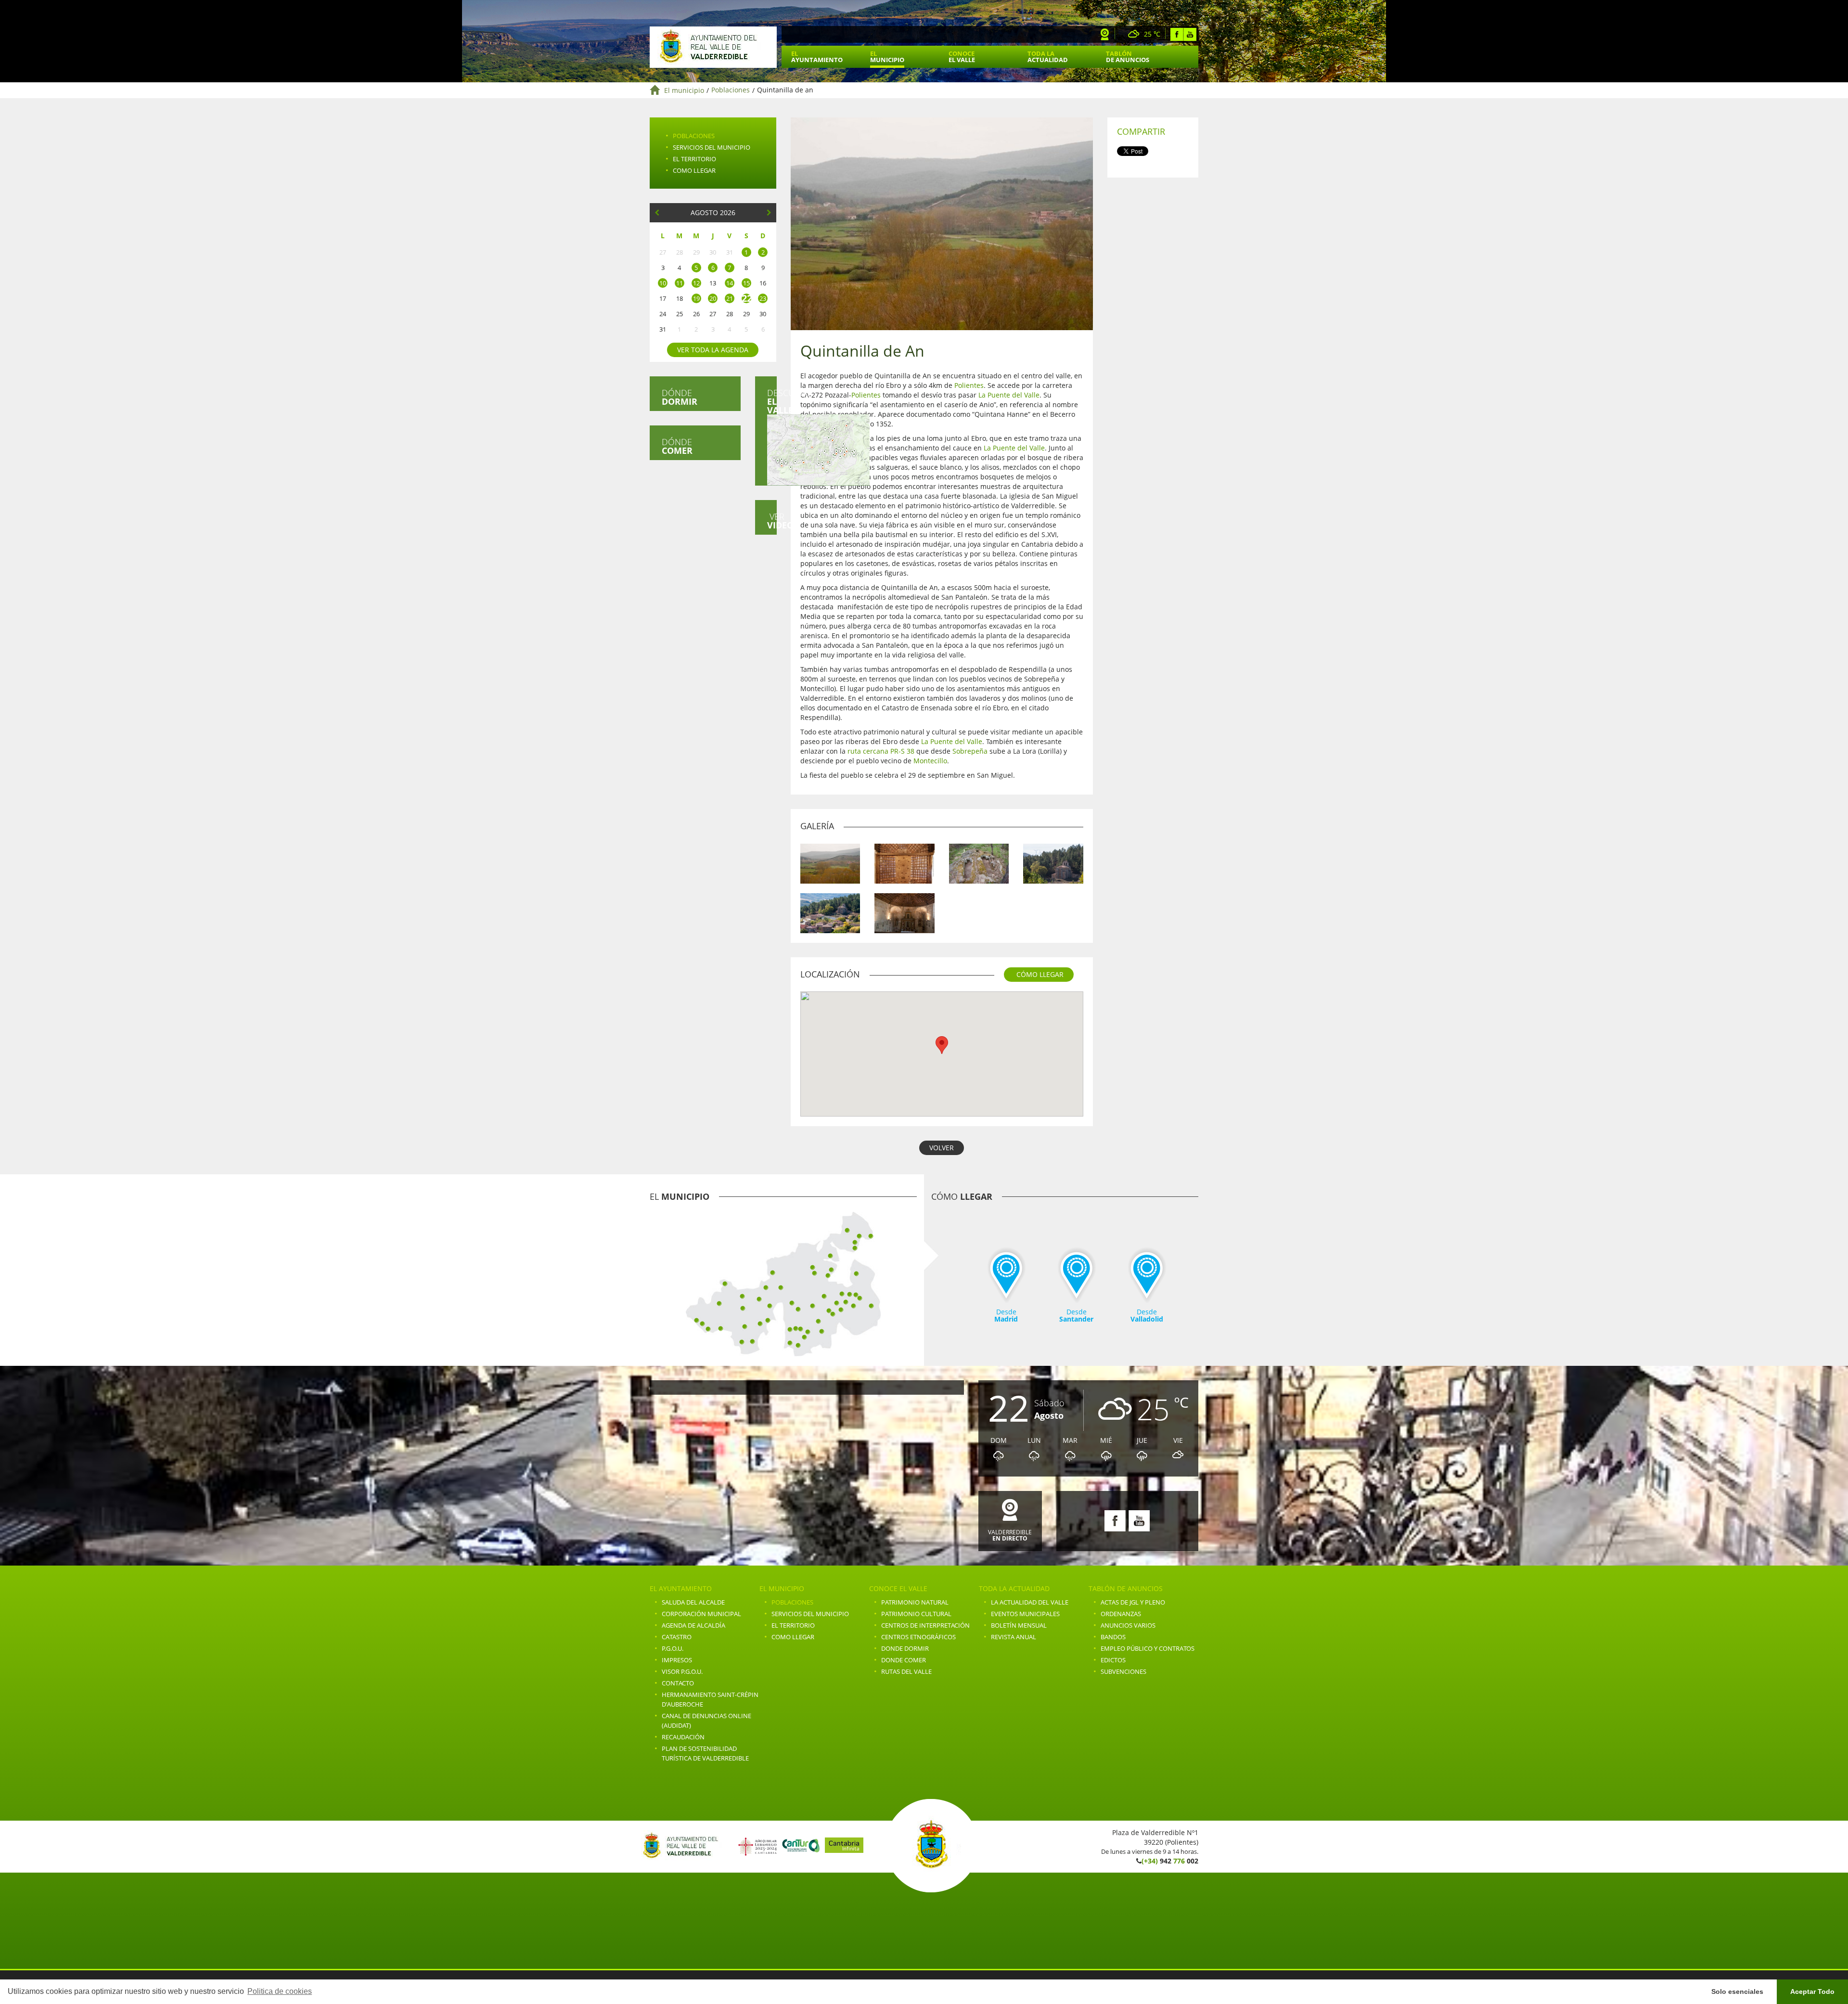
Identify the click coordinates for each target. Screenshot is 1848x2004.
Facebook (1177, 34)
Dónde (680, 397)
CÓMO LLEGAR (1040, 974)
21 (730, 298)
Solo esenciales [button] (1737, 1991)
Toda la (1048, 57)
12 (696, 283)
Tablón (1128, 57)
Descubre (772, 401)
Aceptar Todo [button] (1812, 1991)
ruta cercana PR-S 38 (881, 751)
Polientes (969, 385)
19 (696, 298)
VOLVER (942, 1148)
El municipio (684, 90)
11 (680, 283)
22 (746, 298)
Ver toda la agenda (713, 350)
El (817, 57)
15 (746, 283)
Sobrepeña (970, 751)
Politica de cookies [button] (280, 1991)
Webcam (1105, 34)
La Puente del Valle (1009, 395)
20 (713, 298)
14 (730, 283)
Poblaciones (731, 90)
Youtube (1190, 34)
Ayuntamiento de (713, 47)
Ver (772, 521)
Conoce (962, 57)
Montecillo (930, 761)
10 (663, 283)
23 (763, 298)
